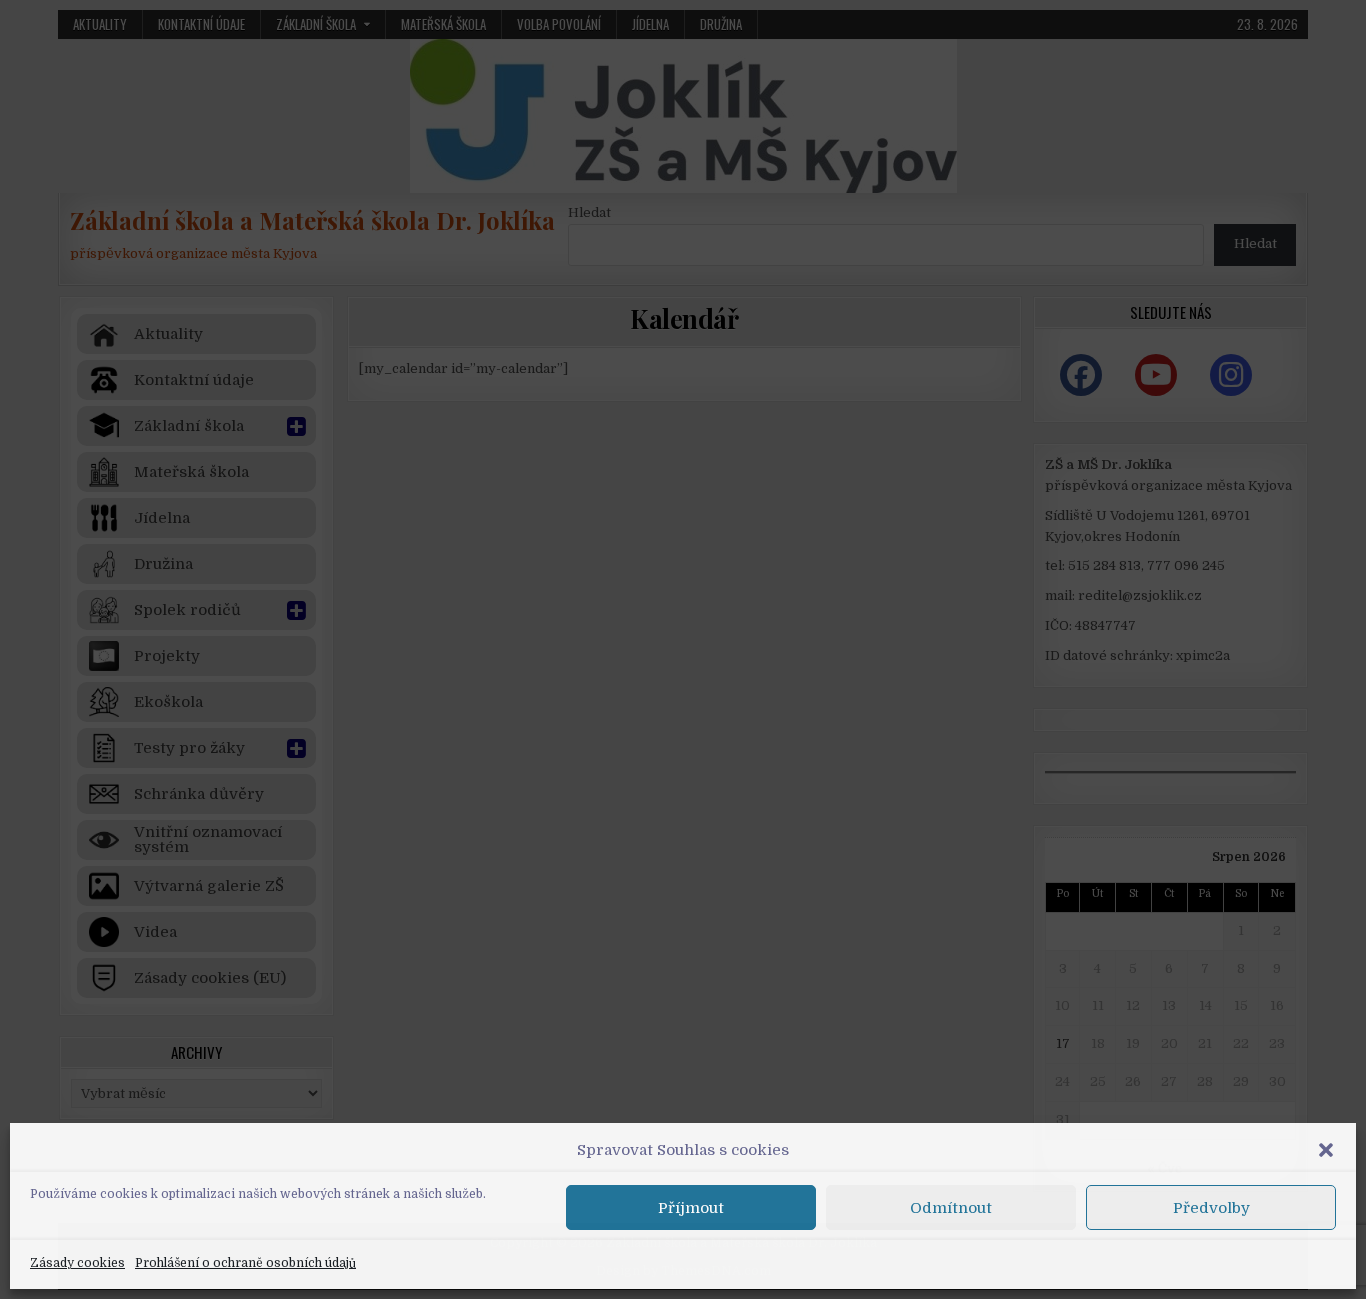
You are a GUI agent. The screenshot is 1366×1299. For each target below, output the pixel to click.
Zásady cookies (77, 1263)
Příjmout (691, 1208)
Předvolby (1211, 1208)
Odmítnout (951, 1208)
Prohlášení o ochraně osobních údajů (245, 1263)
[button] (1326, 1150)
